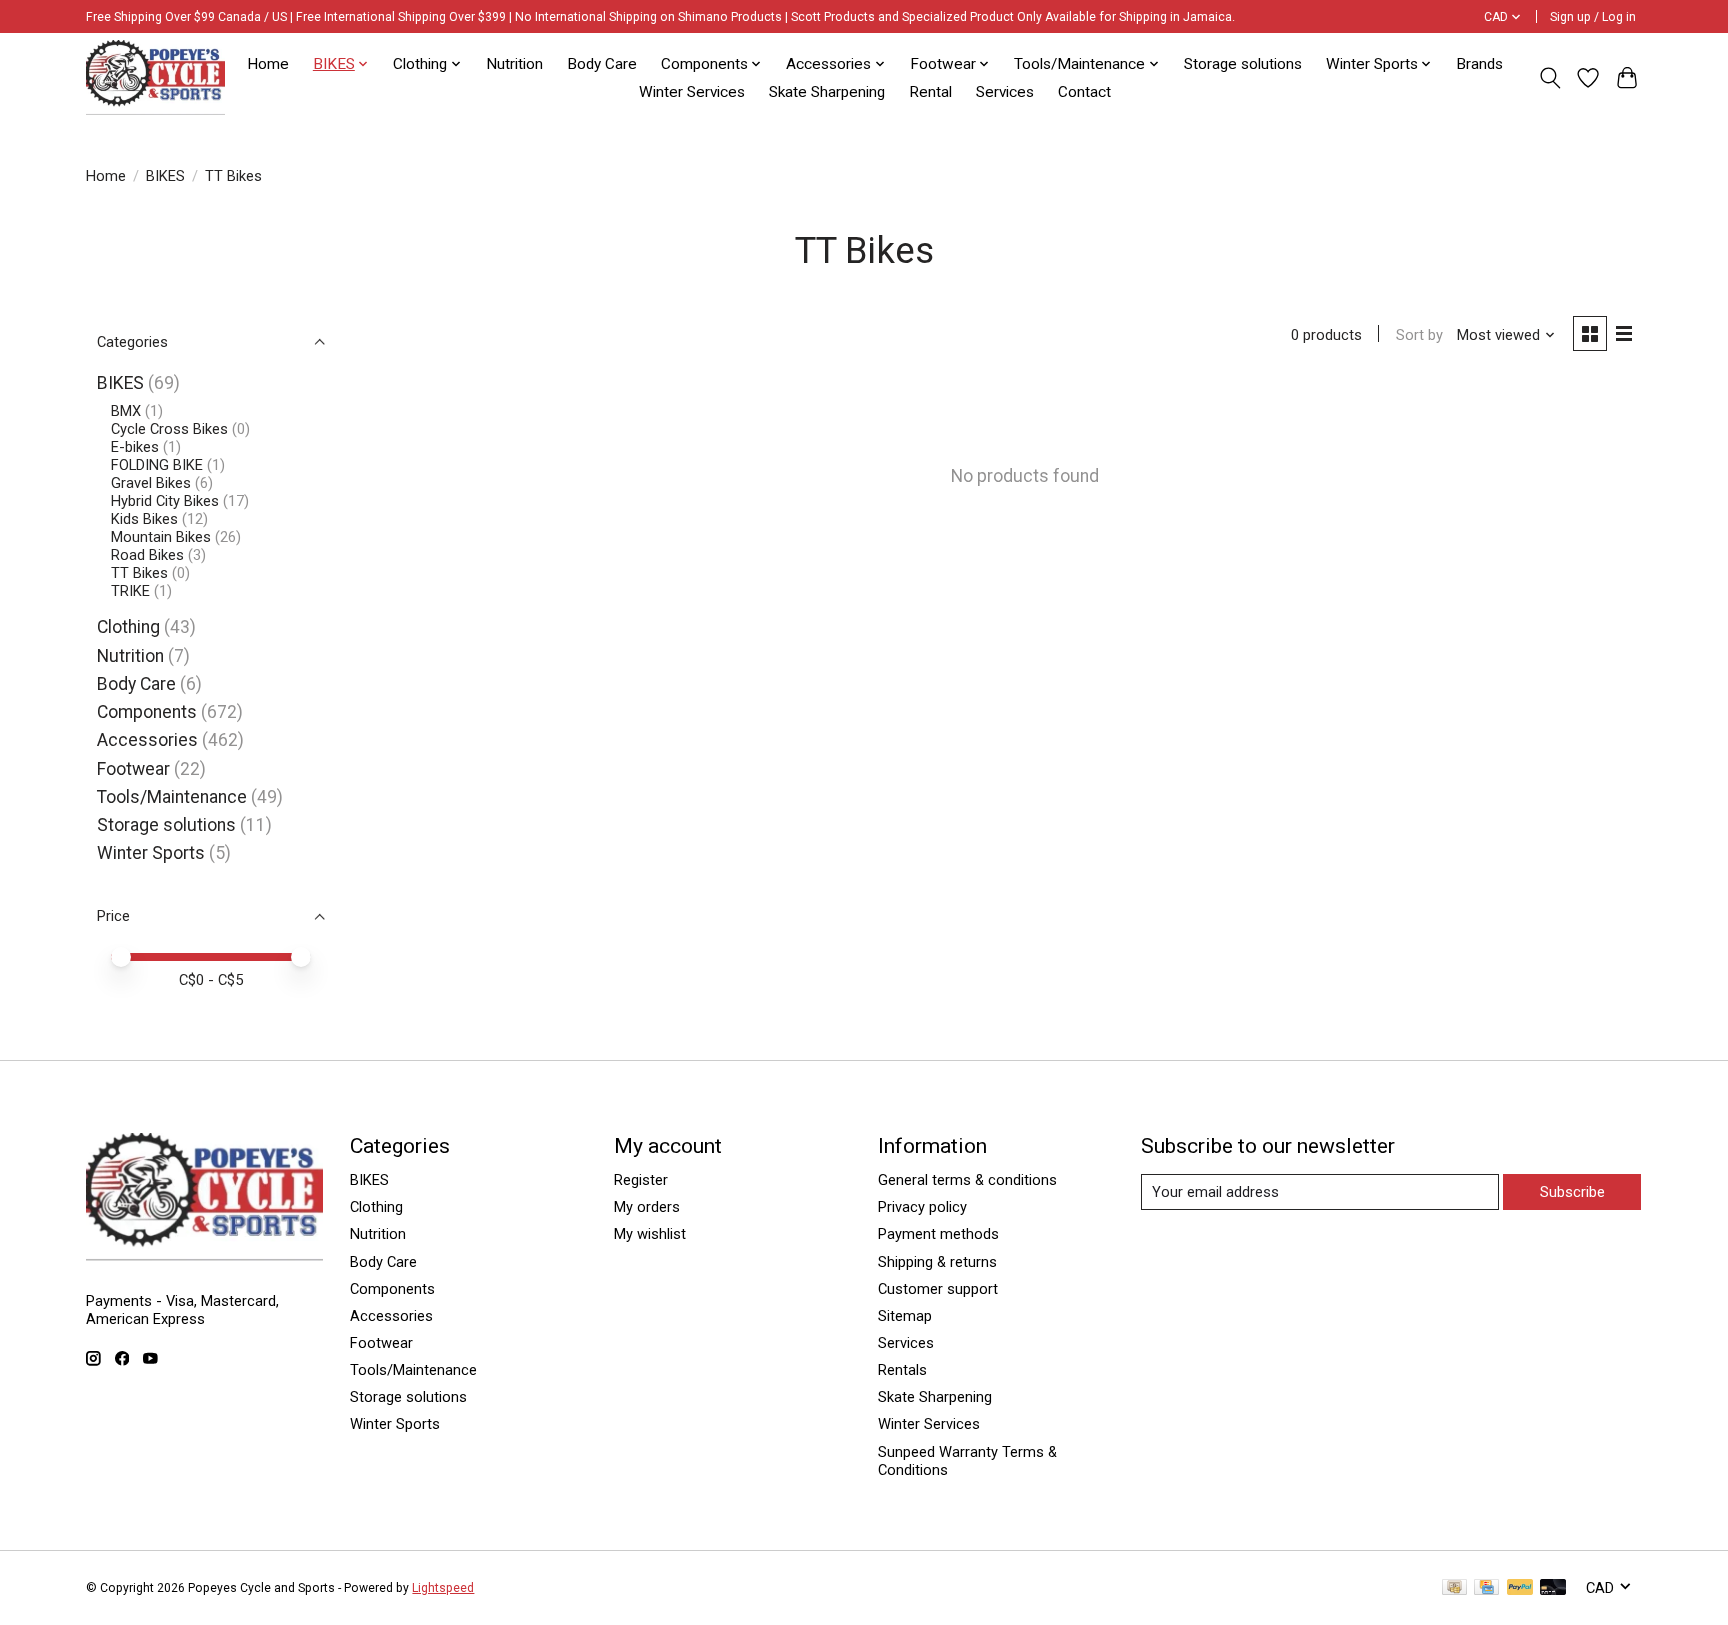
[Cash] (1454, 1588)
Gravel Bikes (151, 483)
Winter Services (692, 92)
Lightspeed (443, 1588)
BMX (126, 411)
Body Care (602, 64)
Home (268, 64)
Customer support (938, 1289)
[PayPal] (1520, 1588)
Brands (1479, 64)
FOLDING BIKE (157, 465)
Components (147, 712)
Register (641, 1180)
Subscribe (1572, 1192)
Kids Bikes (144, 519)
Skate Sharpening (827, 92)
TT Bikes (139, 573)
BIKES (165, 176)
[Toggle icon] (1549, 78)
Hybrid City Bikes (165, 501)
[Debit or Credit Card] (1553, 1588)
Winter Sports (151, 853)
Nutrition (514, 64)
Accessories (147, 740)
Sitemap (905, 1316)
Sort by (1419, 335)
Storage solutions (1243, 64)
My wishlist (650, 1234)
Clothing (128, 627)
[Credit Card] (1486, 1588)
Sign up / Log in (1593, 17)
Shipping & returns (937, 1262)
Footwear (133, 769)
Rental (930, 92)
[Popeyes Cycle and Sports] (155, 77)
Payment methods (938, 1234)
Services (1005, 92)
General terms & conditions (967, 1180)
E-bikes (135, 447)
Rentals (902, 1370)
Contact (1084, 92)
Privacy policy (922, 1207)
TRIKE (130, 591)
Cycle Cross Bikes (169, 429)
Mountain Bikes (161, 537)
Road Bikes (147, 555)
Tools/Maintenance (172, 797)
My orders (647, 1207)
